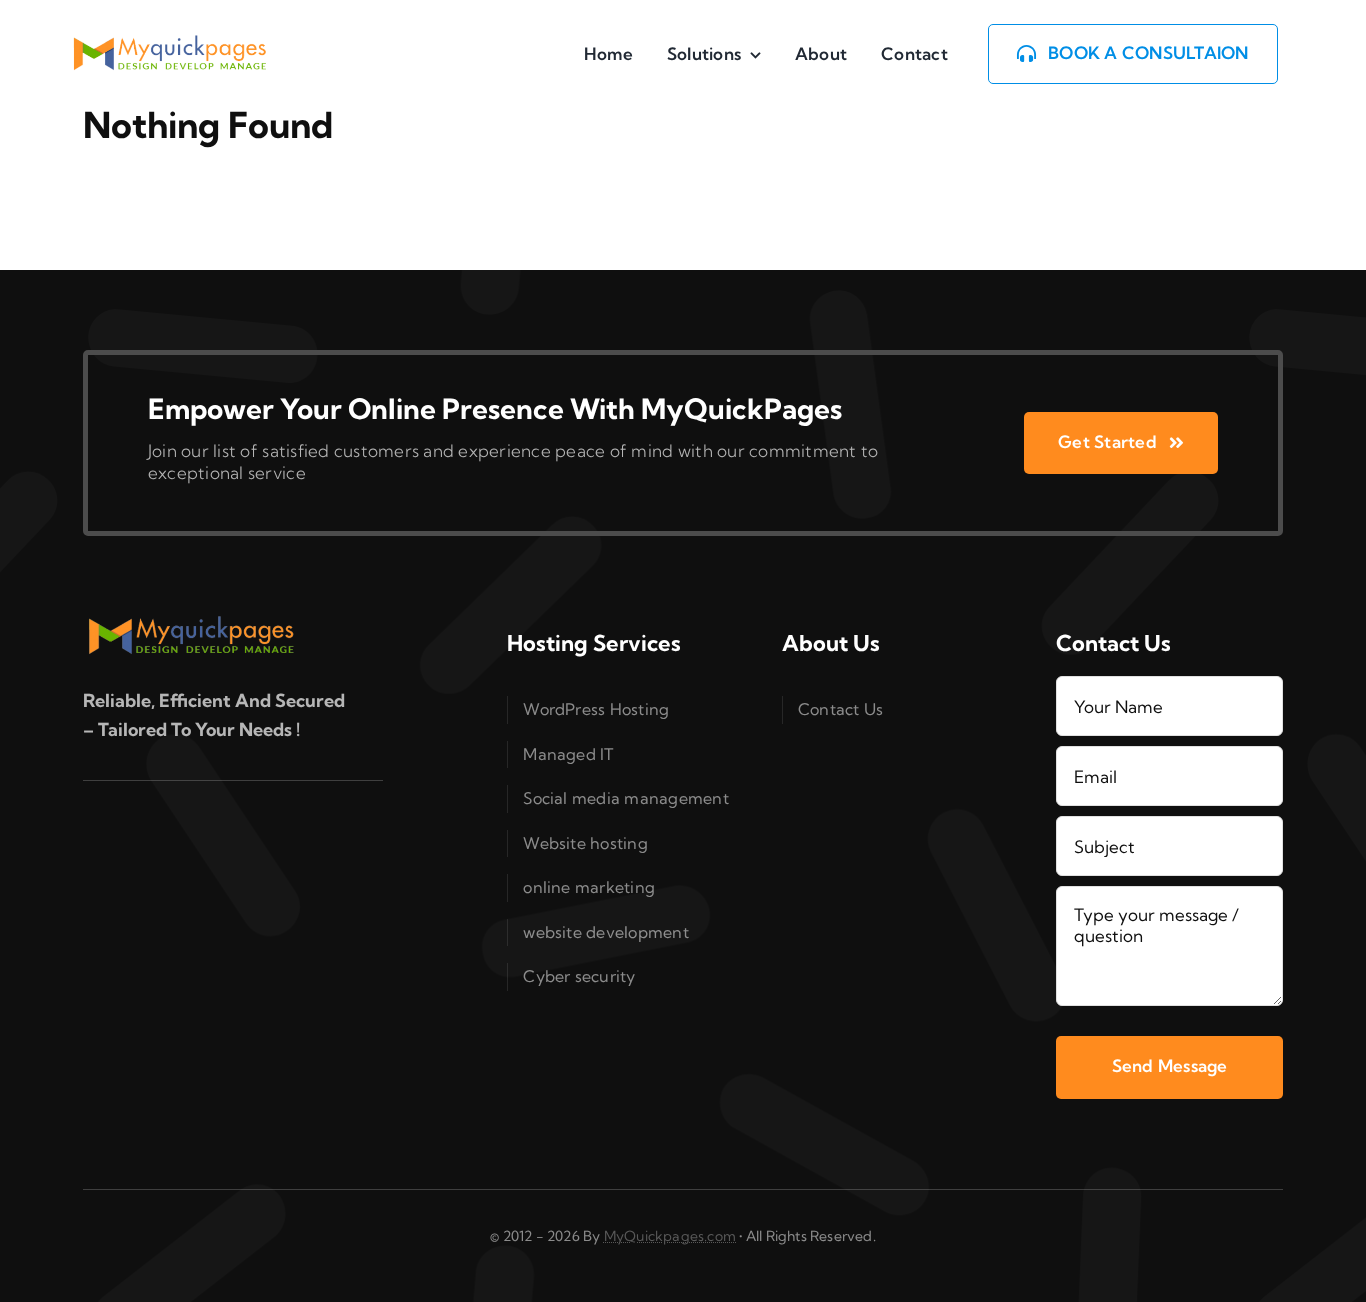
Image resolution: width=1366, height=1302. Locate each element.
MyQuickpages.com (670, 1236)
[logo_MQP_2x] (171, 43)
